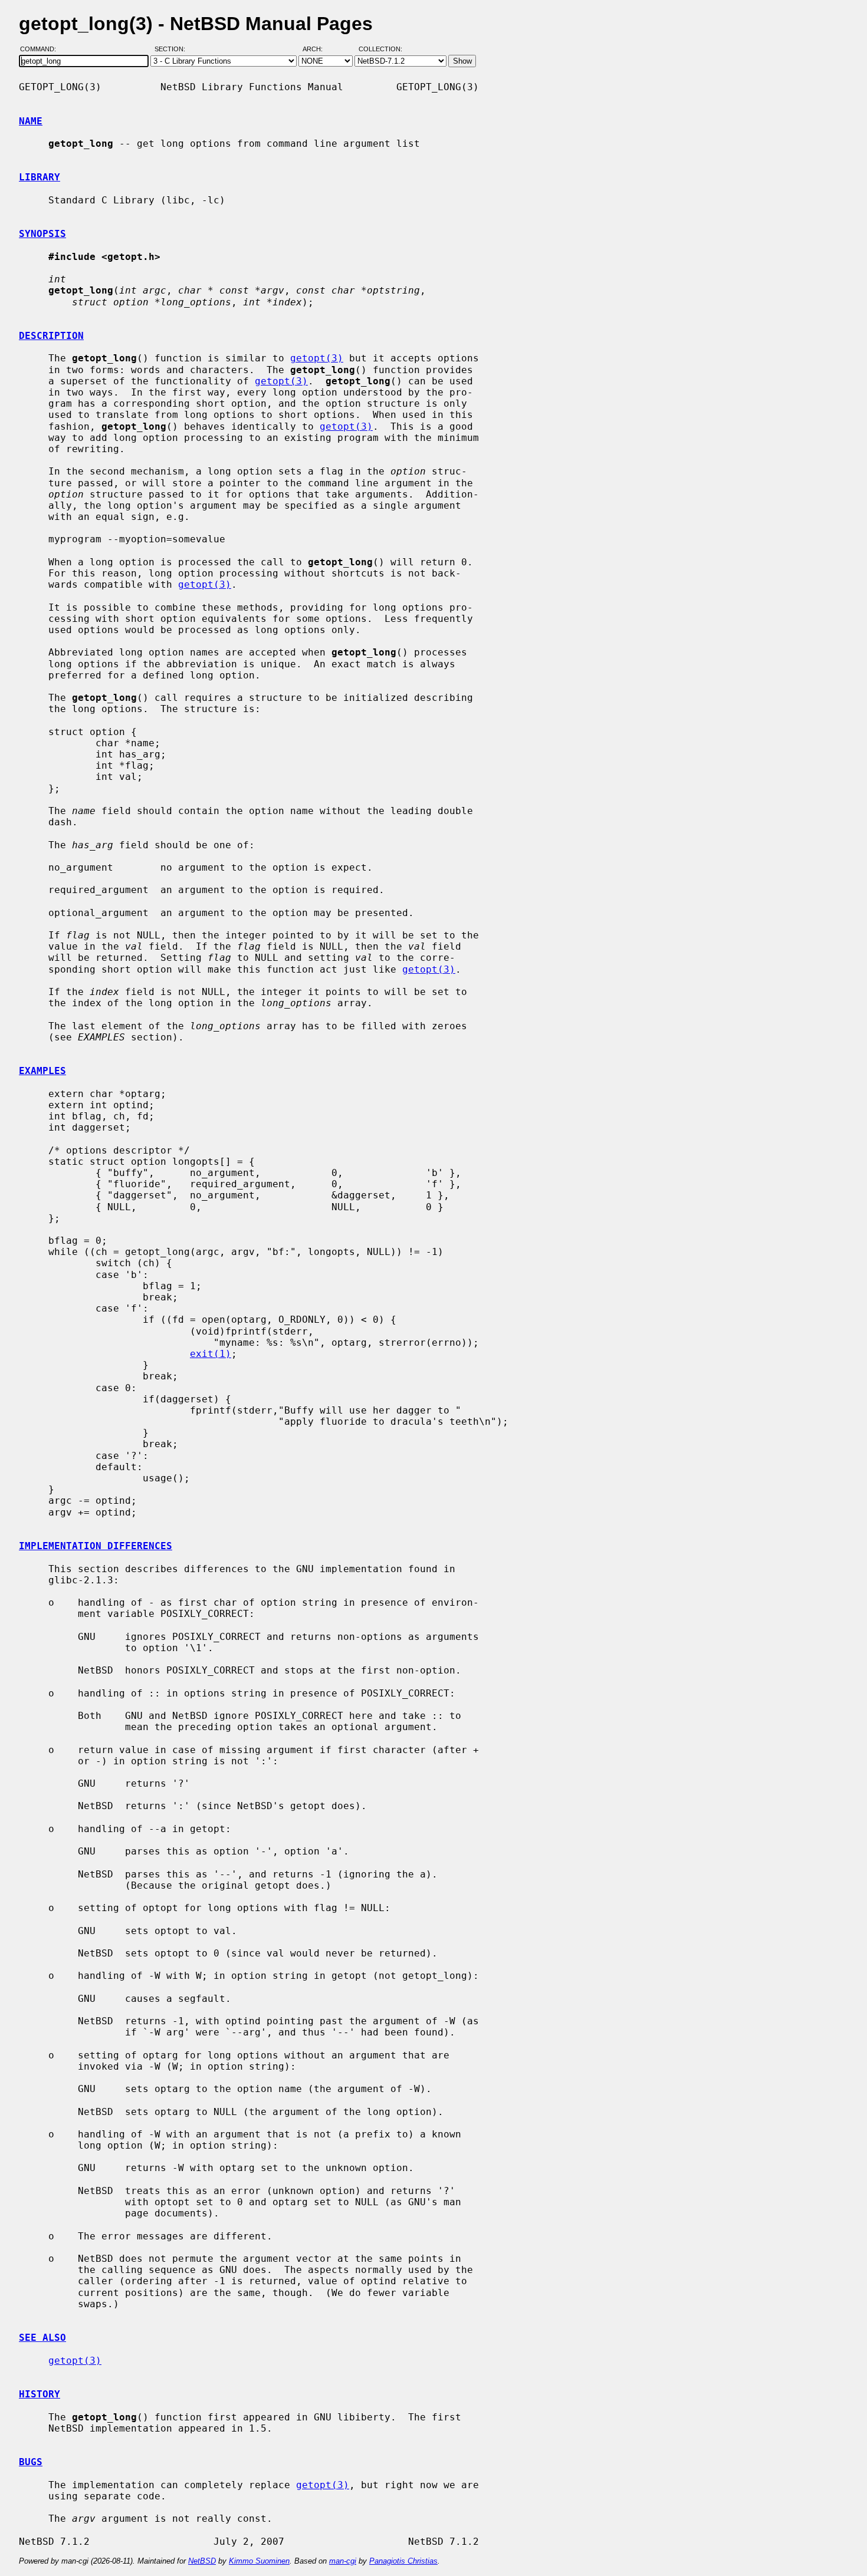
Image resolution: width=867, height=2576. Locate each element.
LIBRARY (40, 177)
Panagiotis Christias (403, 2561)
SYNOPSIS (42, 234)
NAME (31, 121)
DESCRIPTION (51, 336)
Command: (42, 49)
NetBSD (202, 2561)
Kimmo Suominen (259, 2561)
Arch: (318, 49)
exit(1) (211, 1354)
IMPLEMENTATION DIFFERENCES (96, 1546)
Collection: (380, 49)
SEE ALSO (42, 2338)
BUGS (31, 2462)
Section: (173, 49)
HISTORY (40, 2394)
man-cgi (343, 2561)
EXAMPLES (42, 1071)
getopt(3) (317, 358)
